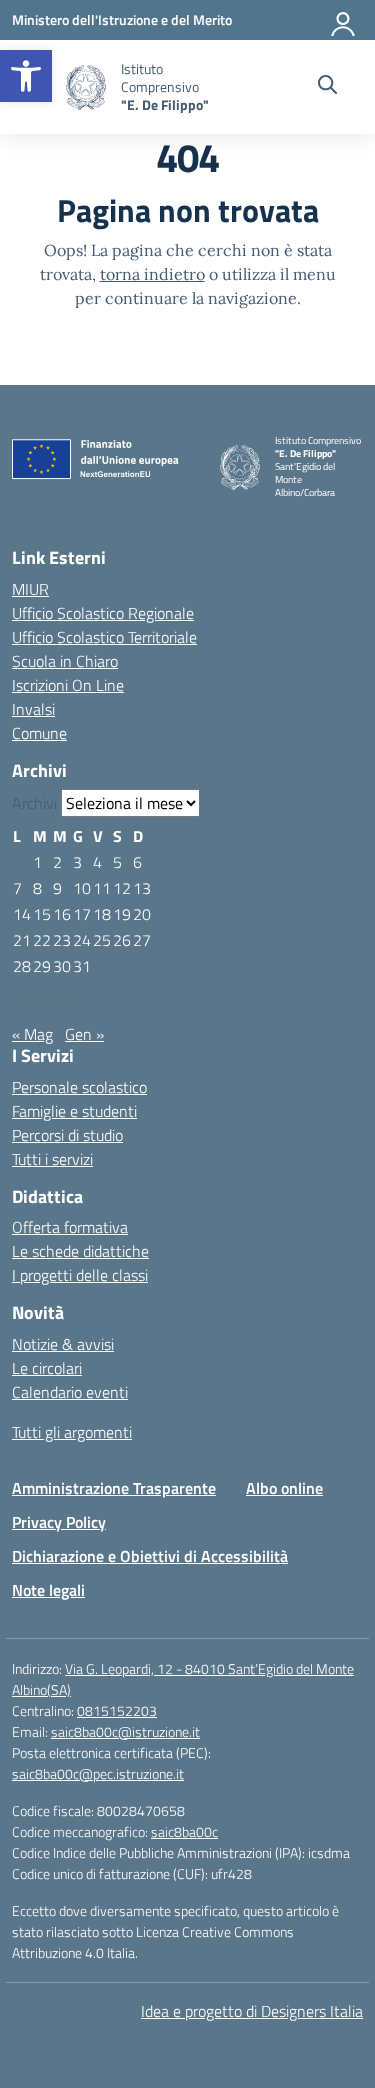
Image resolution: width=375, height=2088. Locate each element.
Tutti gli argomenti (72, 1432)
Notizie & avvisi (63, 1344)
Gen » (84, 1034)
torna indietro (152, 274)
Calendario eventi (70, 1392)
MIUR (30, 589)
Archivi (34, 803)
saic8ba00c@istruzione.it (125, 1731)
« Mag (32, 1034)
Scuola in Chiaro (65, 661)
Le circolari (47, 1368)
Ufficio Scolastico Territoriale (104, 637)
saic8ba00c (184, 1831)
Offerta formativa (70, 1227)
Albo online (284, 1488)
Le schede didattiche (80, 1251)
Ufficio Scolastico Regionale (103, 613)
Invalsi (33, 709)
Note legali (48, 1590)
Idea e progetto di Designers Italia (252, 2011)
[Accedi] (344, 20)
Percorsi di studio (67, 1135)
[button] (26, 76)
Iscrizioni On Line (68, 685)
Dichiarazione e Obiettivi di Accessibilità (150, 1556)
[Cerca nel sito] (327, 87)
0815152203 (117, 1710)
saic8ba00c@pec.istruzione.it (98, 1773)
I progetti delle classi (80, 1275)
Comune (39, 733)
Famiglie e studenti (74, 1111)
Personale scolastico (79, 1087)
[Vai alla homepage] (86, 87)
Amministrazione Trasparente (114, 1488)
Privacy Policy (59, 1522)
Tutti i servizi (52, 1159)
